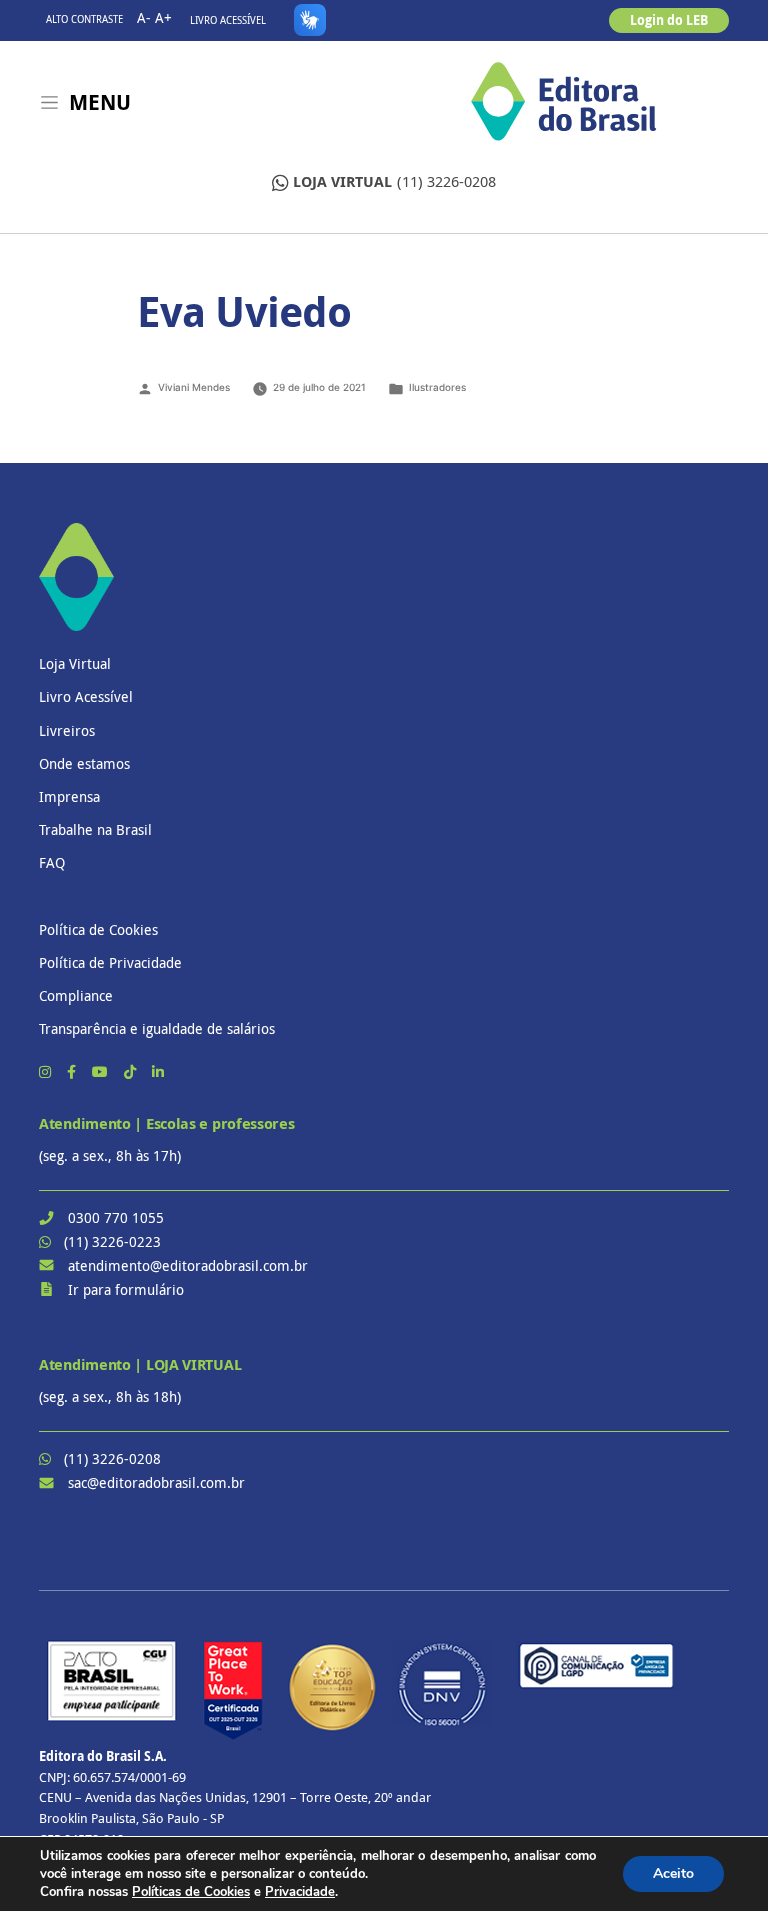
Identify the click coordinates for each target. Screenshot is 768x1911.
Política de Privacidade (110, 962)
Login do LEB (669, 20)
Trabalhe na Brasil (95, 829)
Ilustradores (437, 387)
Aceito (673, 1873)
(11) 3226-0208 (394, 181)
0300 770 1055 (116, 1217)
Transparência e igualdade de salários (157, 1028)
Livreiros (67, 730)
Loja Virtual (75, 663)
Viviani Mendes (194, 387)
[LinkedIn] (158, 1071)
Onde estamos (84, 763)
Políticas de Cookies (191, 1892)
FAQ (52, 862)
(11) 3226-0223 (112, 1241)
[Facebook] (73, 1071)
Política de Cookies (98, 929)
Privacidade (300, 1892)
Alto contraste (84, 19)
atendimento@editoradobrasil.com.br (188, 1265)
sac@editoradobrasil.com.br (156, 1482)
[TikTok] (132, 1071)
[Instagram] (47, 1071)
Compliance (76, 995)
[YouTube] (102, 1071)
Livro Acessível (228, 20)
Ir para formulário (126, 1289)
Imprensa (69, 796)
